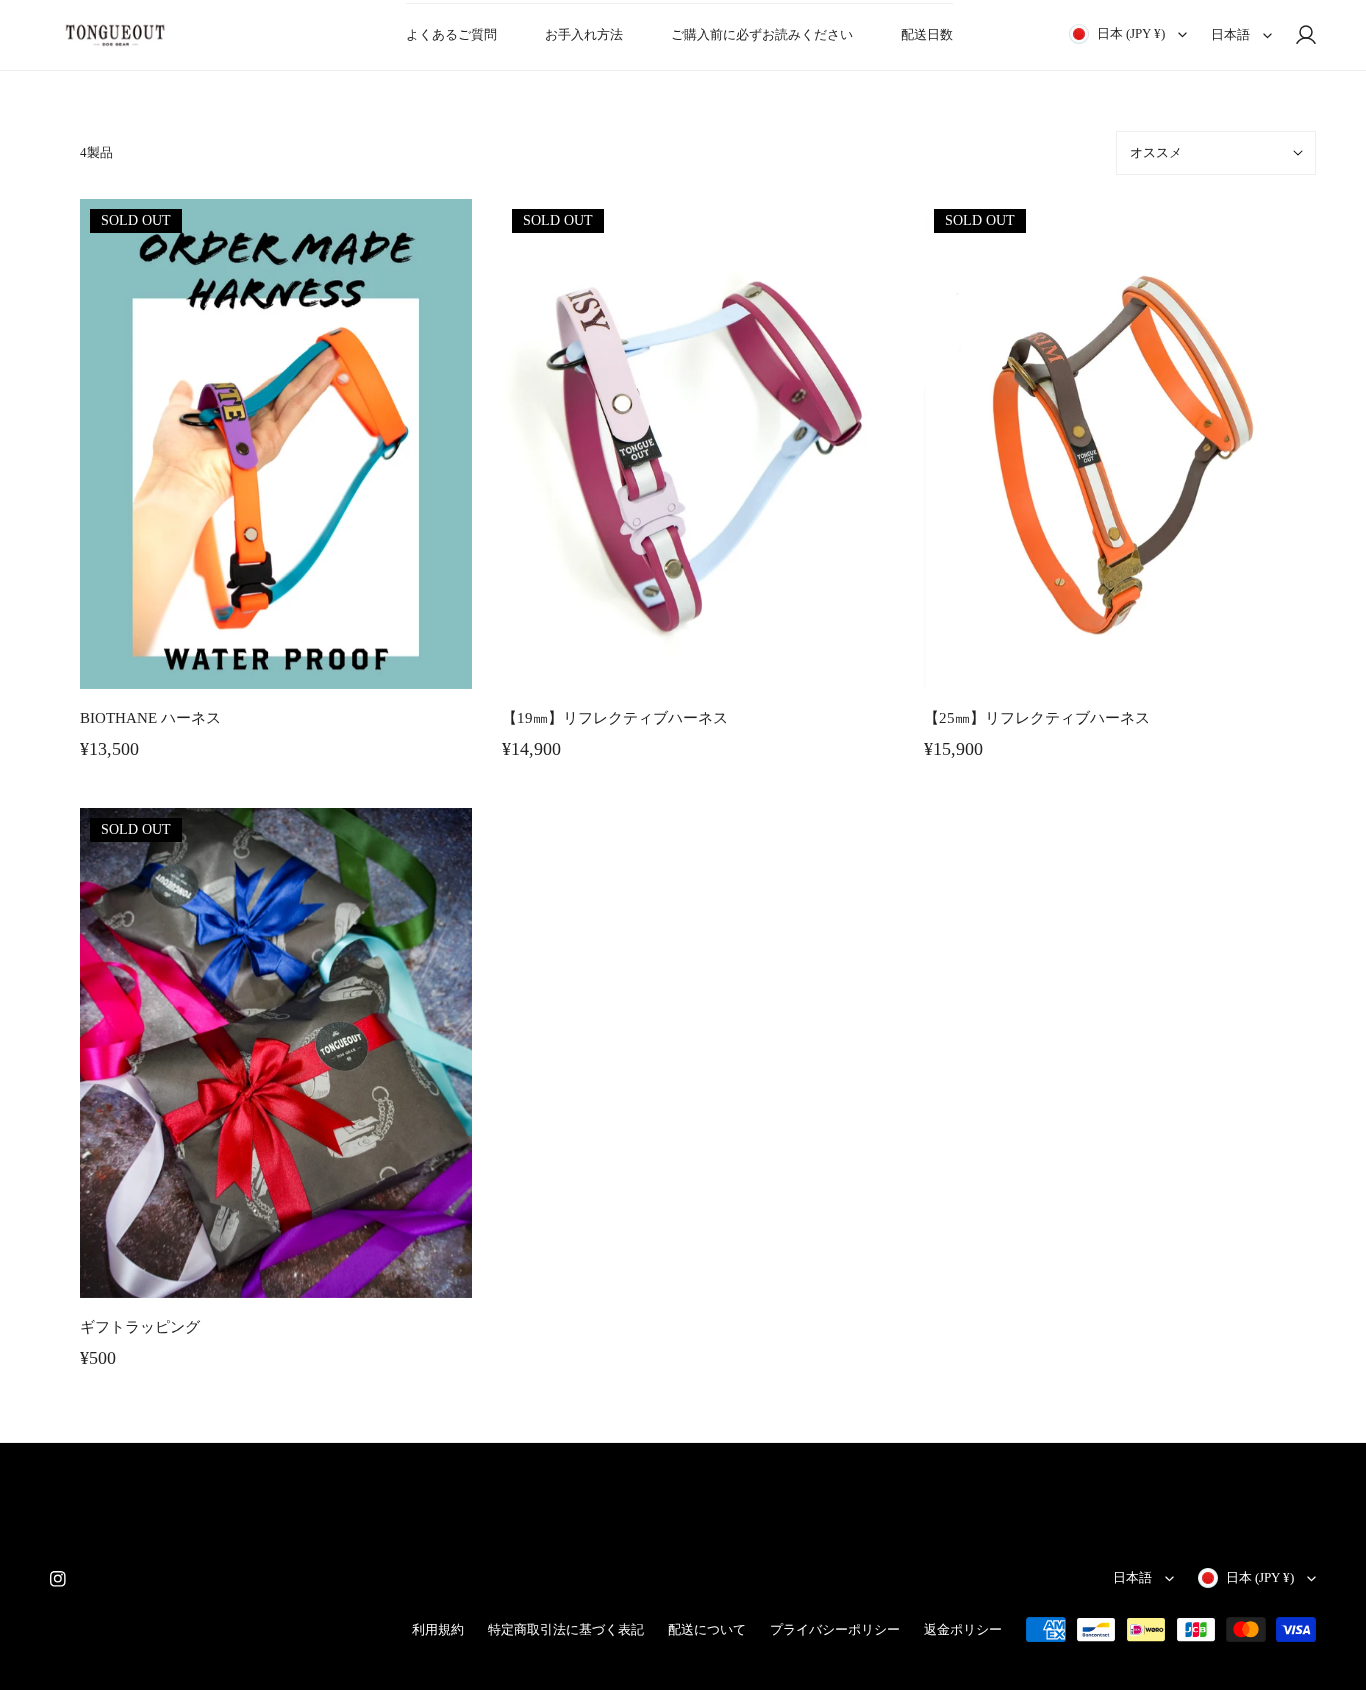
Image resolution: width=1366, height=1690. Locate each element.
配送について (707, 1629)
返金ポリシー (963, 1629)
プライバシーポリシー (835, 1629)
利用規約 (438, 1629)
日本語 (1230, 34)
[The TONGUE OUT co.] (115, 35)
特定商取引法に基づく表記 (566, 1629)
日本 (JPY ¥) (1131, 33)
